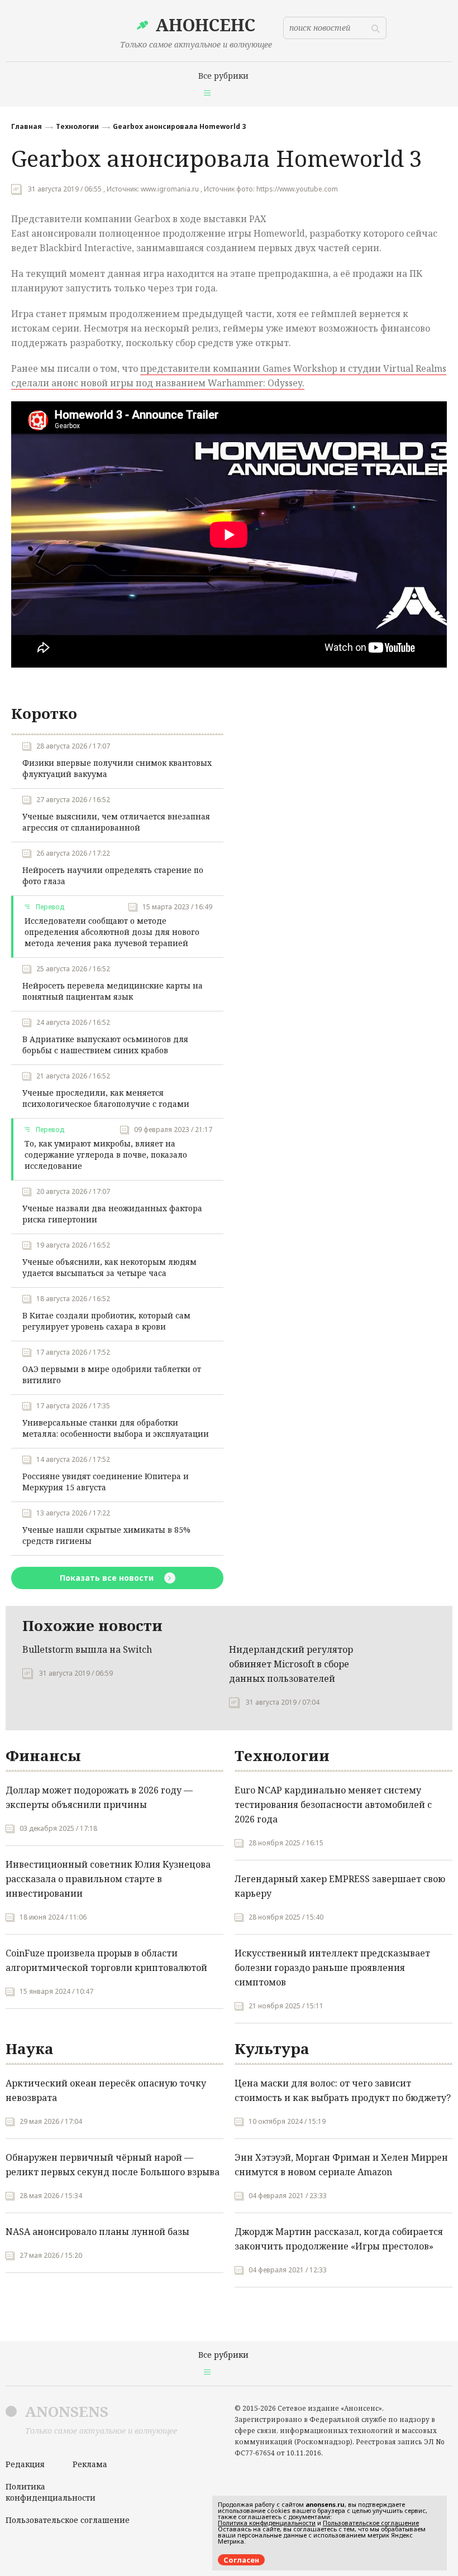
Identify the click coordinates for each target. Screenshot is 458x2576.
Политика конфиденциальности (51, 2492)
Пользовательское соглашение (68, 2520)
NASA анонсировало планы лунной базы (97, 2232)
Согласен (241, 2560)
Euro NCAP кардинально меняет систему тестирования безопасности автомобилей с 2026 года (333, 1805)
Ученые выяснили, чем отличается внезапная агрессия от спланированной (116, 822)
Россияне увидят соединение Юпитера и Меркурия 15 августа (106, 1482)
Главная (27, 126)
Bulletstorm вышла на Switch (87, 1649)
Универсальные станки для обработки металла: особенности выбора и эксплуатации (116, 1428)
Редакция (25, 2464)
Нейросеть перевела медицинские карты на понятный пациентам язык (113, 991)
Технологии (77, 126)
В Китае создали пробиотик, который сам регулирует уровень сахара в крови (106, 1321)
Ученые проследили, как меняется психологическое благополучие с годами (106, 1098)
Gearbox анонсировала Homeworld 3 (179, 126)
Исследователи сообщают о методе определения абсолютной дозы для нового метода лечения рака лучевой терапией (112, 932)
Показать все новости (108, 1578)
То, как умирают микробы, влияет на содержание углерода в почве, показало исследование (106, 1155)
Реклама (90, 2464)
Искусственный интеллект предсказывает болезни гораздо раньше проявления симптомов (332, 1968)
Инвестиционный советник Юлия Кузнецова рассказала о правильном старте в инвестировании (108, 1879)
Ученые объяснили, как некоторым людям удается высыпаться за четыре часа (109, 1267)
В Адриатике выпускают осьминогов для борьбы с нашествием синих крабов (105, 1045)
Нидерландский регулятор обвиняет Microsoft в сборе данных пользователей (291, 1664)
